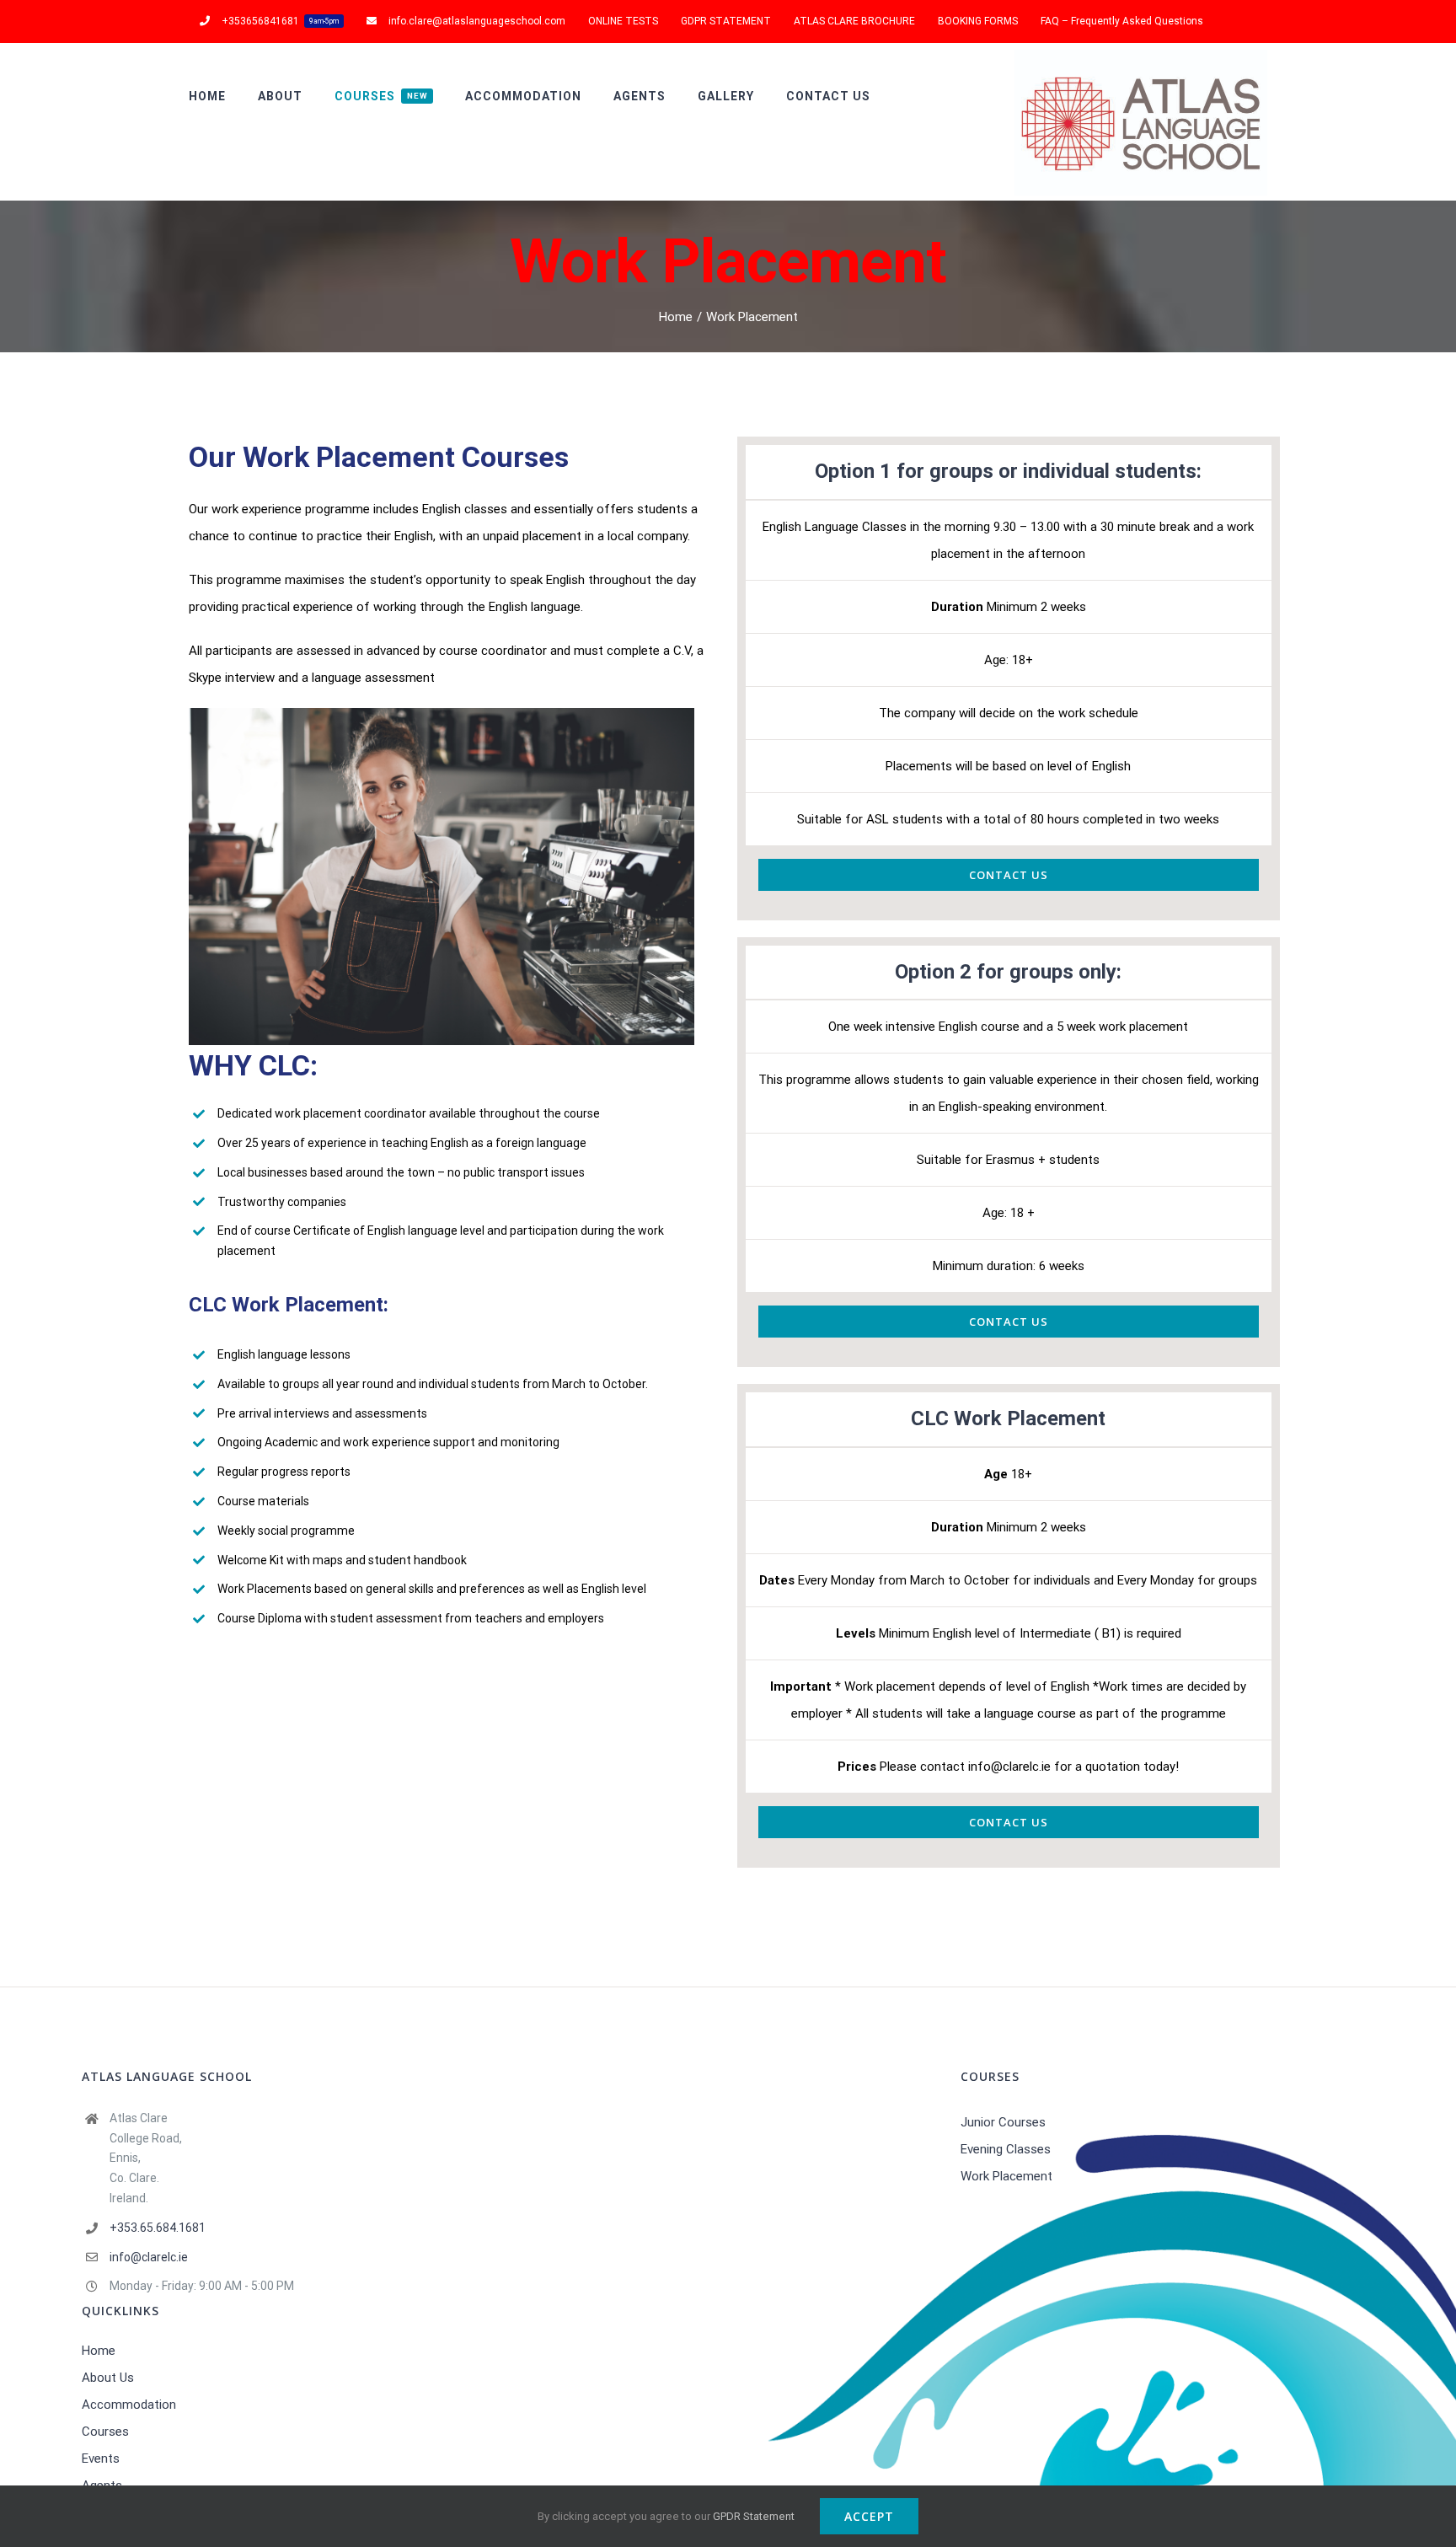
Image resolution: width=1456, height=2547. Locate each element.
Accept (869, 2516)
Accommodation (129, 2405)
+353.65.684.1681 (158, 2228)
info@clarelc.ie (149, 2257)
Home (99, 2351)
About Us (108, 2378)
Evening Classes (1006, 2149)
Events (101, 2459)
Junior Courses (1003, 2122)
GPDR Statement (754, 2516)
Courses (105, 2432)
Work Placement (1006, 2176)
